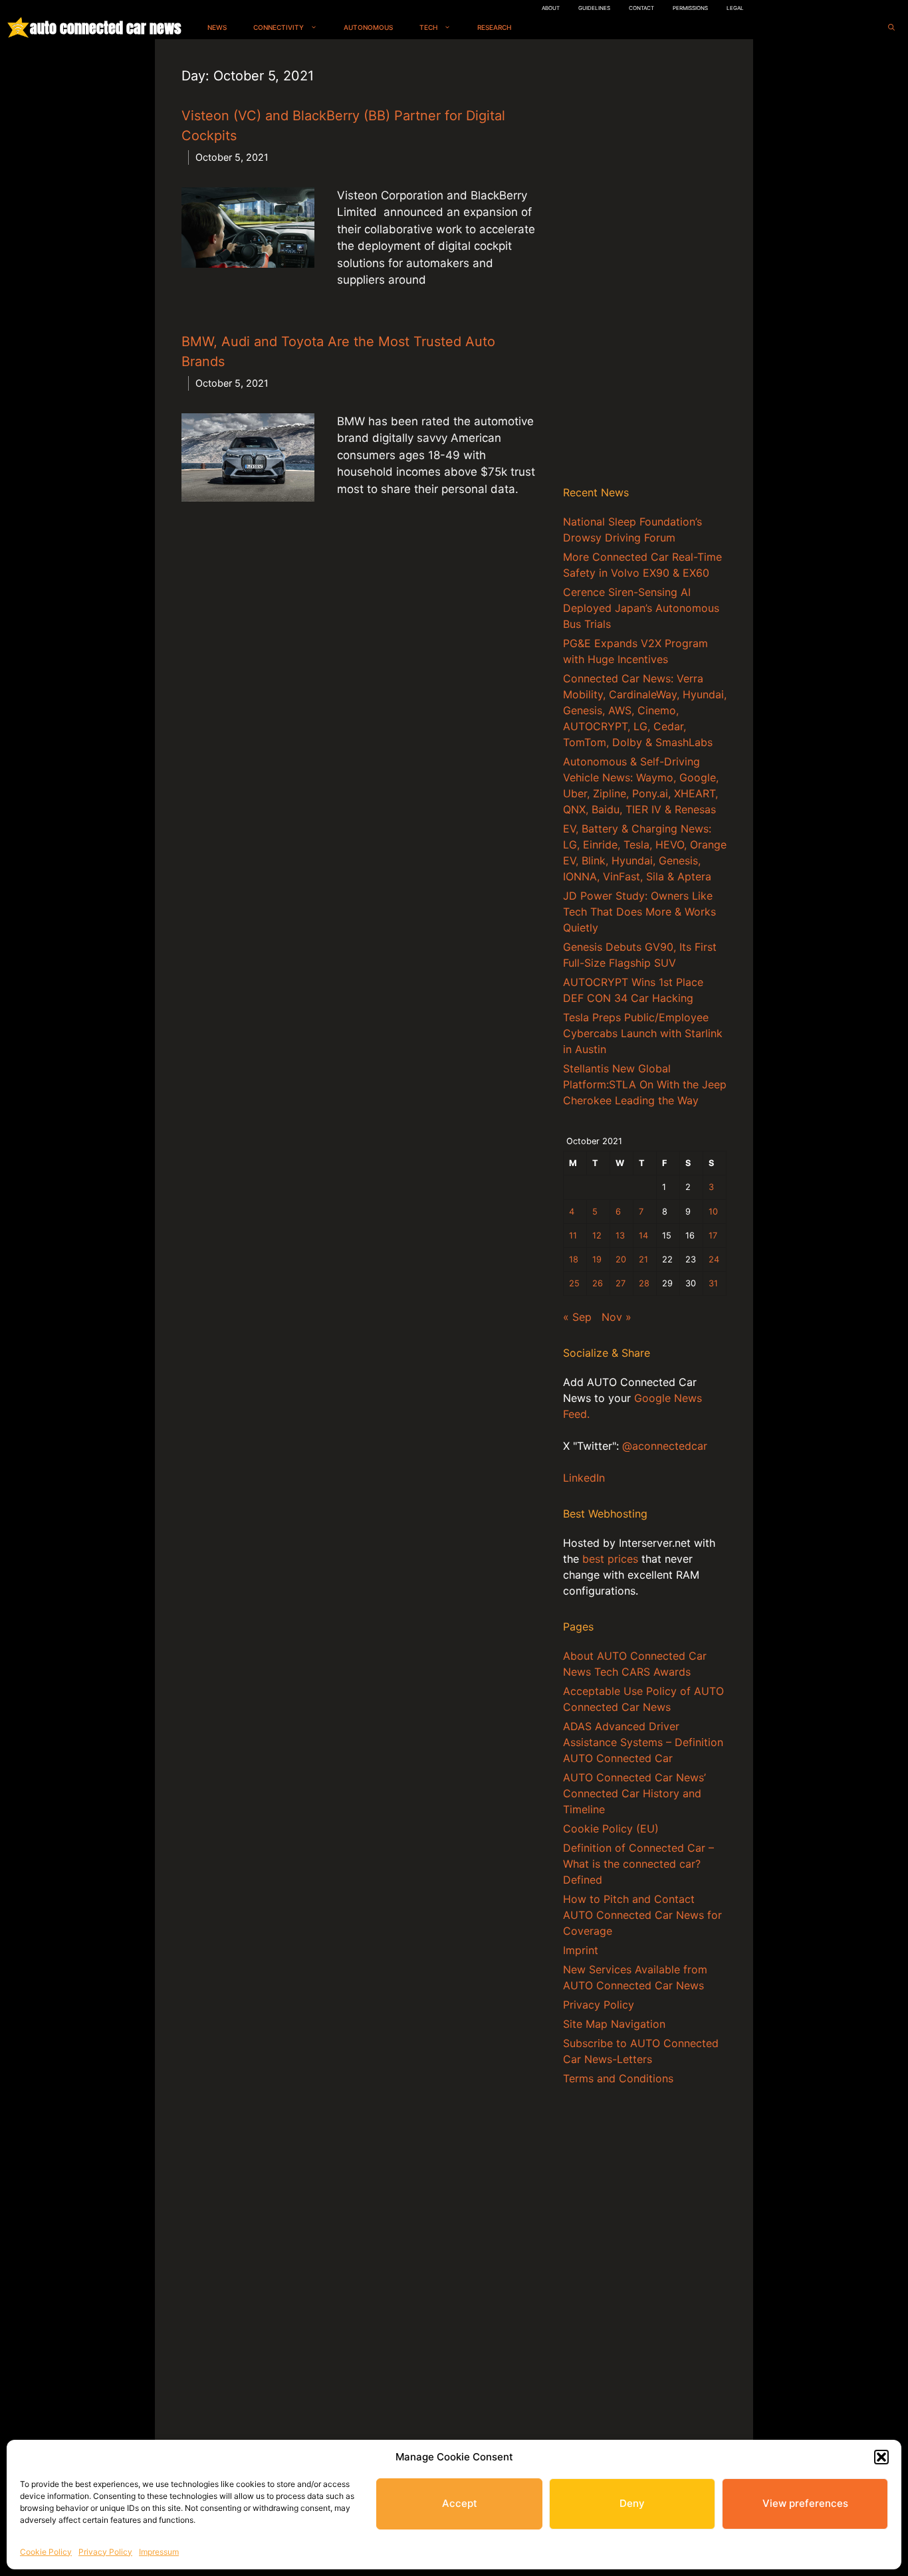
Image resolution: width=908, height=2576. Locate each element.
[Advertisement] (645, 265)
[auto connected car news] (18, 28)
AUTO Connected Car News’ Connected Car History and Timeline (634, 1793)
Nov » (617, 1317)
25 (574, 1283)
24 (714, 1259)
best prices (610, 1559)
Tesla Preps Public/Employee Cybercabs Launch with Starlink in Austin (643, 1033)
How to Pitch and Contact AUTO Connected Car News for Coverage (642, 1915)
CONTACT (641, 8)
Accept (460, 2503)
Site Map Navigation (614, 2024)
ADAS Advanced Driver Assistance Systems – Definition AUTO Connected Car (643, 1742)
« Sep (577, 1317)
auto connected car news (105, 28)
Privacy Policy (105, 2552)
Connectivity (279, 27)
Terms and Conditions (618, 2078)
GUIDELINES (594, 8)
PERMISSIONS (690, 8)
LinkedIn (584, 1478)
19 (597, 1259)
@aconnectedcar (665, 1446)
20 (621, 1259)
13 (620, 1236)
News (217, 27)
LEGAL (735, 8)
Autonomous (368, 27)
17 (713, 1236)
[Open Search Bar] (891, 28)
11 (573, 1236)
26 (598, 1283)
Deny (632, 2503)
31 (713, 1283)
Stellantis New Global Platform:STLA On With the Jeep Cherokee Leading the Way (645, 1084)
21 (643, 1259)
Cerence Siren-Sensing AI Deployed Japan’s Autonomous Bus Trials (641, 608)
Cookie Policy (46, 2552)
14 (643, 1236)
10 (713, 1212)
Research (494, 27)
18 (574, 1259)
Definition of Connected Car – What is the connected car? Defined (638, 1864)
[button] (881, 2457)
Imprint (581, 1950)
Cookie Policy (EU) (611, 1829)
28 (644, 1283)
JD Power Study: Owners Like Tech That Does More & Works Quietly (639, 912)
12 (597, 1236)
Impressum (159, 2552)
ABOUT (551, 8)
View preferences (805, 2503)
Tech (428, 27)
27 (621, 1283)
